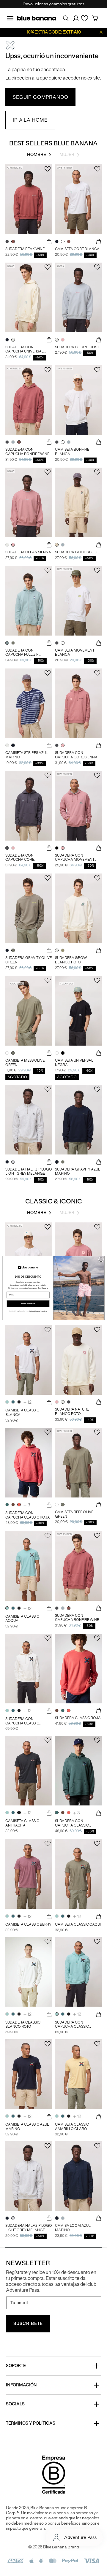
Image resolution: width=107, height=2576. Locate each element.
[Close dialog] (101, 1259)
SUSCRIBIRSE (28, 1304)
